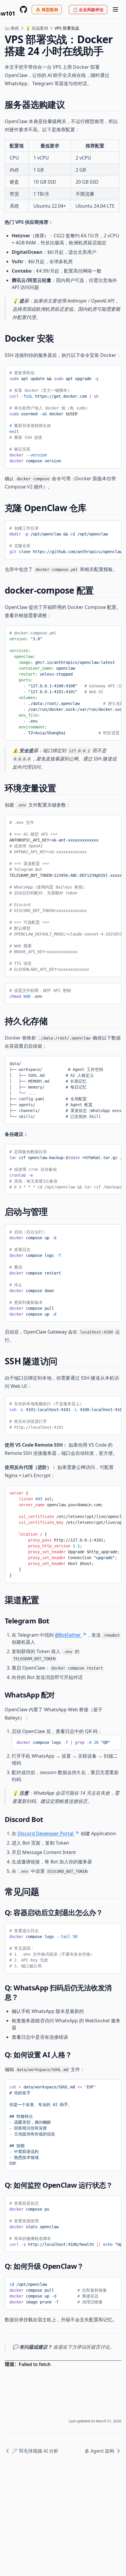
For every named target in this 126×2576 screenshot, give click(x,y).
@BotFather (68, 1635)
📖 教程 (12, 28)
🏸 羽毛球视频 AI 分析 (35, 2451)
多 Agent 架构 (99, 2451)
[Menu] (115, 9)
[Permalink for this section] (70, 104)
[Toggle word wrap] (113, 372)
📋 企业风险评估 (88, 10)
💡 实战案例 (37, 28)
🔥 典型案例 (47, 10)
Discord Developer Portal (46, 1833)
